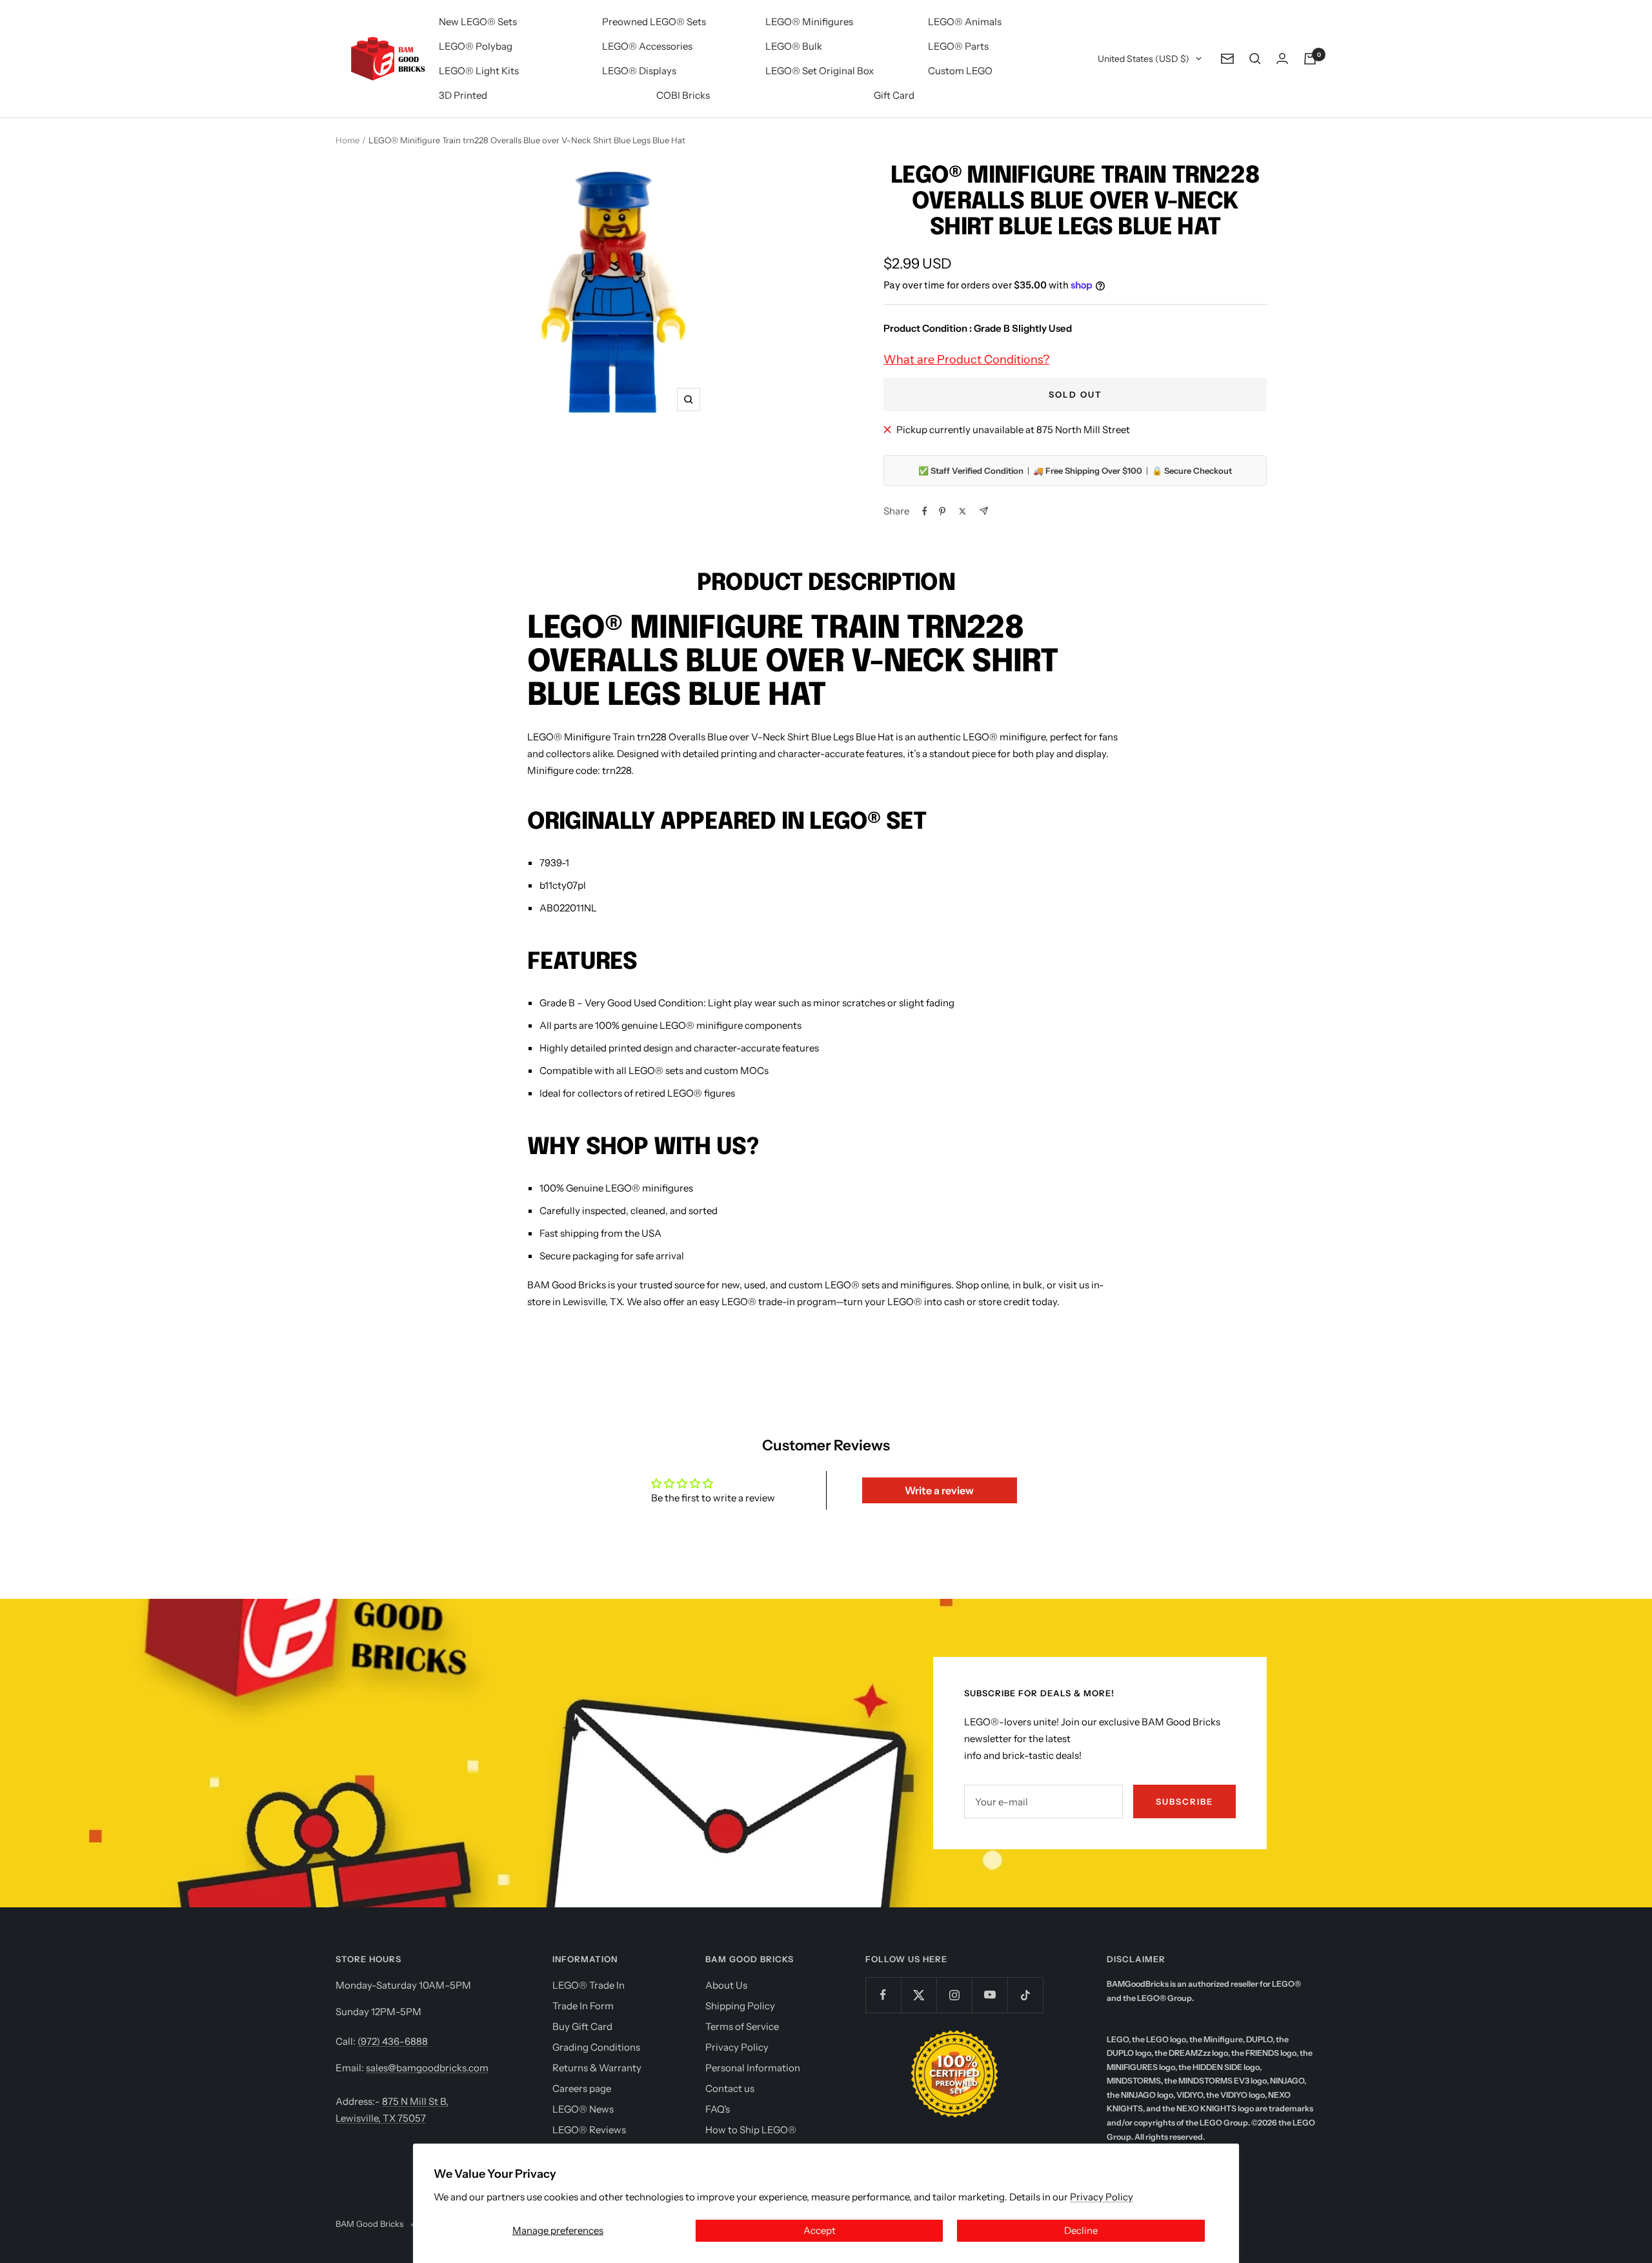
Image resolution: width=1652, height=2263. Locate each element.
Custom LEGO (960, 71)
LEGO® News (583, 2109)
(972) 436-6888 (393, 2041)
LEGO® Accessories (647, 46)
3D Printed (463, 95)
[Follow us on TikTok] (1025, 1995)
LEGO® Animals (965, 22)
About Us (726, 1985)
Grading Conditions (596, 2047)
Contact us (730, 2088)
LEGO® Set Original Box (820, 71)
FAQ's (718, 2109)
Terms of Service (742, 2026)
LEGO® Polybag (476, 46)
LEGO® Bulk (794, 46)
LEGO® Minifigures (809, 22)
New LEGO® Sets (478, 22)
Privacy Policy (1102, 2197)
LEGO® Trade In (589, 1985)
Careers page (582, 2088)
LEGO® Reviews (589, 2130)
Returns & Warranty (597, 2068)
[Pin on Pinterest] (942, 511)
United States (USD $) (1143, 59)
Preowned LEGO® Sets (654, 22)
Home (348, 140)
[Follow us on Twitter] (919, 1995)
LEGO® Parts (958, 46)
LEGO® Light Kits (479, 71)
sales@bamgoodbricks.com (427, 2068)
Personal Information (753, 2068)
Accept (820, 2230)
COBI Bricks (683, 95)
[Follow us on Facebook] (883, 1995)
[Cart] (1310, 59)
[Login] (1282, 58)
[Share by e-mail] (984, 511)
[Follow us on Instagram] (954, 1995)
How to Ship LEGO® (751, 2130)
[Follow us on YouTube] (990, 1995)
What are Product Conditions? (966, 360)
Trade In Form (583, 2006)
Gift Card (894, 95)
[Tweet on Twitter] (962, 511)
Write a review (939, 1490)
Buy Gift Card (582, 2026)
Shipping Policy (740, 2006)
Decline (1081, 2230)
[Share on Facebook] (925, 511)
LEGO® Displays (639, 71)
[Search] (1255, 59)
